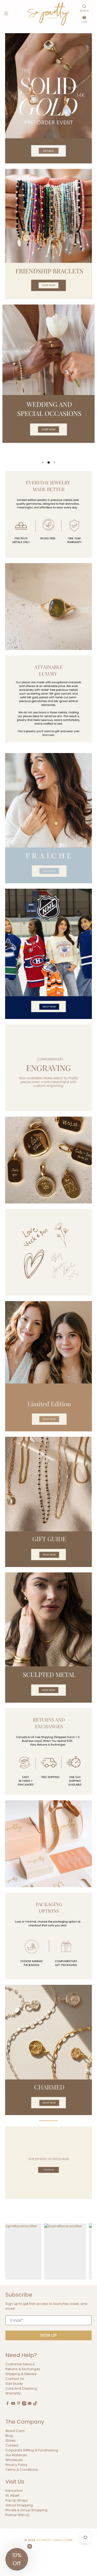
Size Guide (14, 2384)
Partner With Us (18, 2515)
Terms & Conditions (22, 2470)
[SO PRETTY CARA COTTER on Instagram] (24, 2404)
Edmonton (14, 2491)
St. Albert (12, 2495)
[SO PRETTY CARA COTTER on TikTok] (35, 2404)
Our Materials (16, 2455)
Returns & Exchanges (23, 2369)
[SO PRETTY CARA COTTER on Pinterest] (19, 2404)
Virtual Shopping (19, 2505)
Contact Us (15, 2379)
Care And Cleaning (21, 2388)
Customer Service (20, 2364)
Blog (9, 2436)
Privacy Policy (16, 2465)
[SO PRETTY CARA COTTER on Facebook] (8, 2404)
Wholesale (14, 2460)
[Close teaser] (30, 2546)
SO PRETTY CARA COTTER (54, 2540)
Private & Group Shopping (26, 2510)
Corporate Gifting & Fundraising (32, 2450)
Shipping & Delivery (21, 2374)
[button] (17, 2559)
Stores (11, 2440)
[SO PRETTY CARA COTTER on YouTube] (13, 2404)
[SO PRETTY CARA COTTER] (48, 14)
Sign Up (48, 2335)
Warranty (13, 2393)
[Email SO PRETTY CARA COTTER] (30, 2404)
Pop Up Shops (17, 2500)
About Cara (15, 2431)
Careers (12, 2445)
